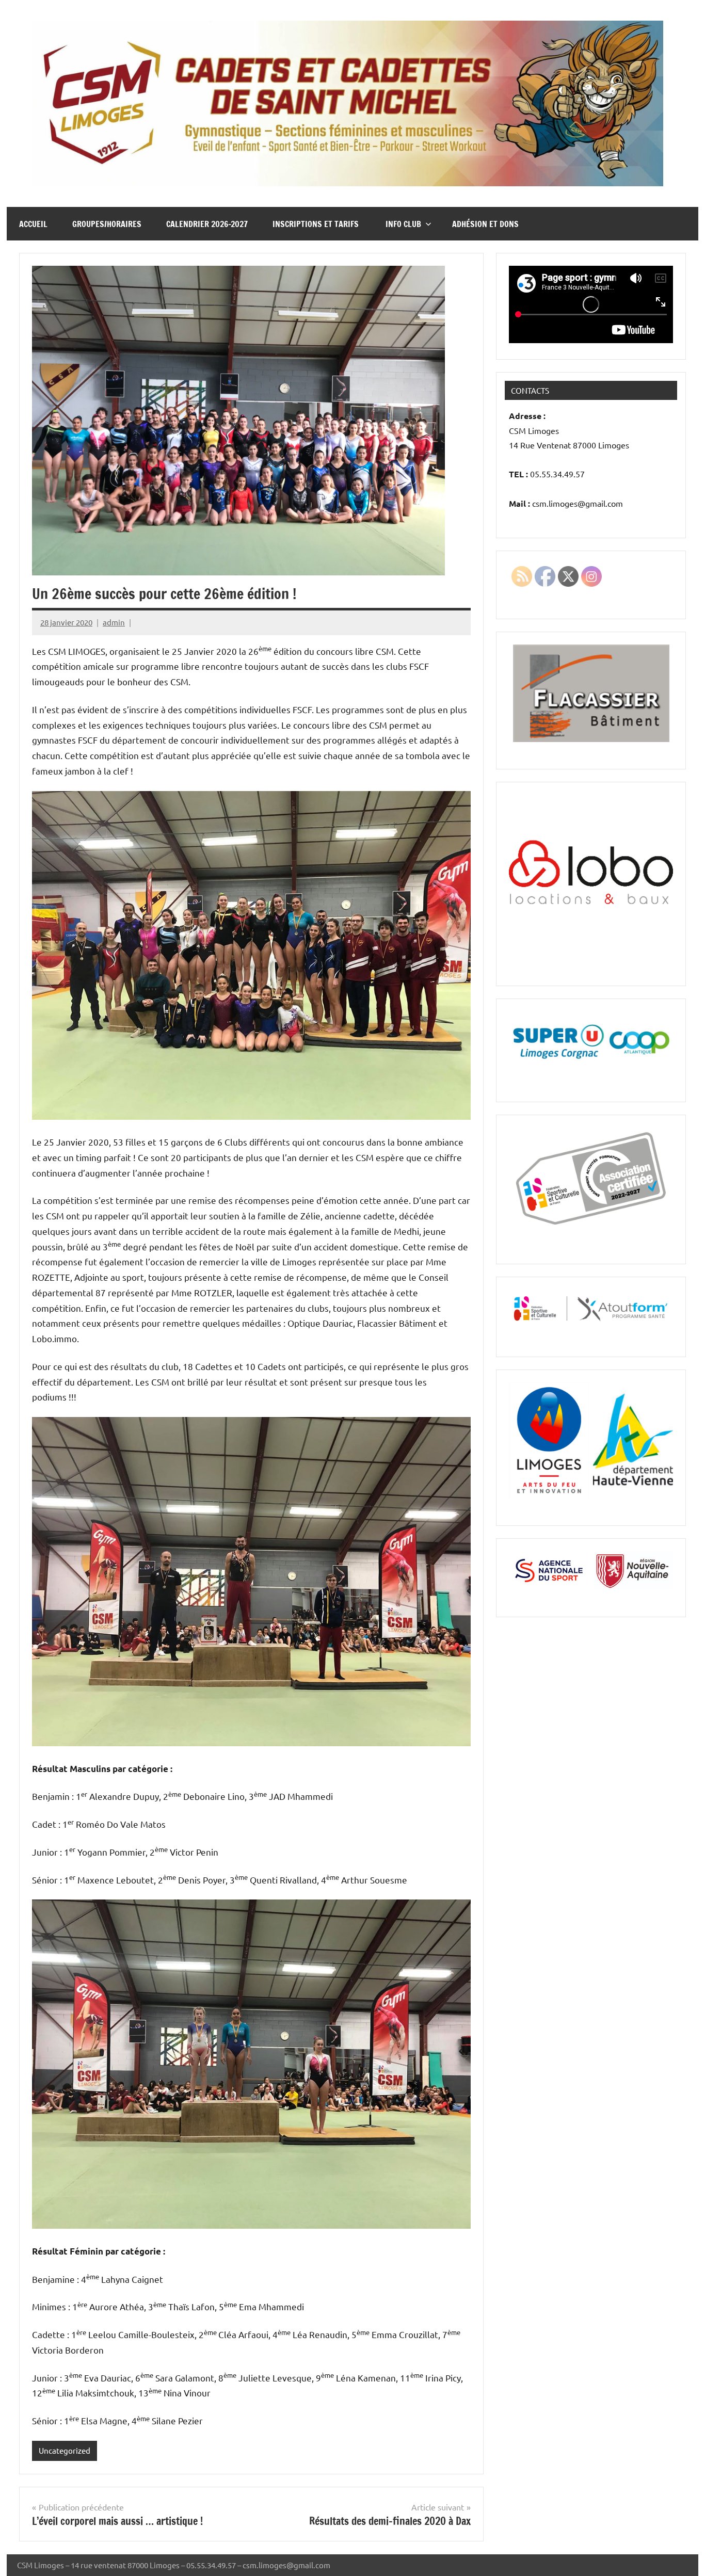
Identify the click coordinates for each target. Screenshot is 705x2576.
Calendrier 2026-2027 (207, 224)
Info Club (403, 224)
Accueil (33, 224)
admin (114, 622)
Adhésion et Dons (485, 224)
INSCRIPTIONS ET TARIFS (317, 224)
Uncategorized (65, 2450)
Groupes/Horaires (107, 224)
